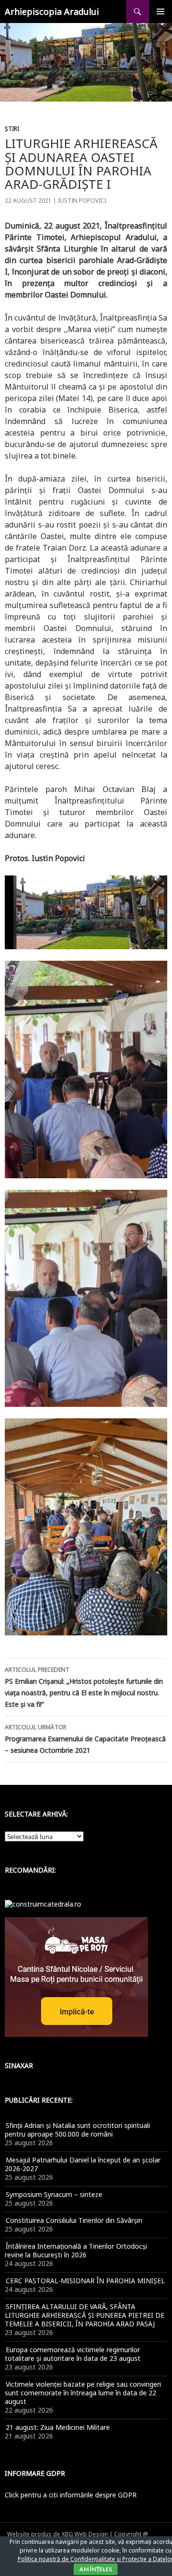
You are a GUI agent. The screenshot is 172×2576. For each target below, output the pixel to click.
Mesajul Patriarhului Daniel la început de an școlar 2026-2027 (83, 2164)
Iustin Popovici (82, 201)
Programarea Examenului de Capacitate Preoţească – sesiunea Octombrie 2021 (85, 1739)
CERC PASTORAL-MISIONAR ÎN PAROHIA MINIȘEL (85, 2281)
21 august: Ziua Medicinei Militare (58, 2427)
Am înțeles (96, 2569)
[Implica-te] (76, 1976)
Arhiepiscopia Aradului (52, 11)
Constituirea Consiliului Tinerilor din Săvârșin (74, 2220)
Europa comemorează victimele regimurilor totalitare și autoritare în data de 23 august (73, 2354)
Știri (12, 129)
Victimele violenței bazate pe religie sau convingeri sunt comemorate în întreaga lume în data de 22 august (83, 2393)
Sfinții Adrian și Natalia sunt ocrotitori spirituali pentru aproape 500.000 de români (77, 2130)
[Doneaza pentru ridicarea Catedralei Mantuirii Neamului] (43, 1903)
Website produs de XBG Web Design (58, 2534)
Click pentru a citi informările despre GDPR (71, 2495)
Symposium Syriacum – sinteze (54, 2194)
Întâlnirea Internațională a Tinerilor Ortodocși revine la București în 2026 (76, 2250)
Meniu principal (161, 11)
